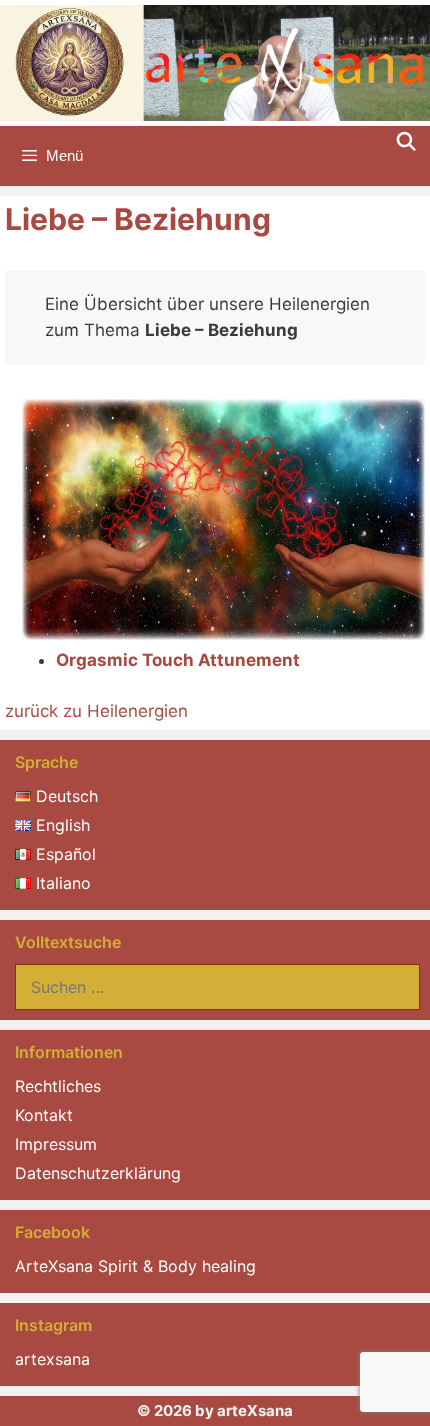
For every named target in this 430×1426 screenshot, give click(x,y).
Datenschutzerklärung (98, 1173)
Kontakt (44, 1115)
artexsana (52, 1359)
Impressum (56, 1144)
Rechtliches (58, 1086)
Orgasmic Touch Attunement (178, 660)
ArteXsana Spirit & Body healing (135, 1266)
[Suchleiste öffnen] (406, 142)
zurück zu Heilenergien (96, 711)
